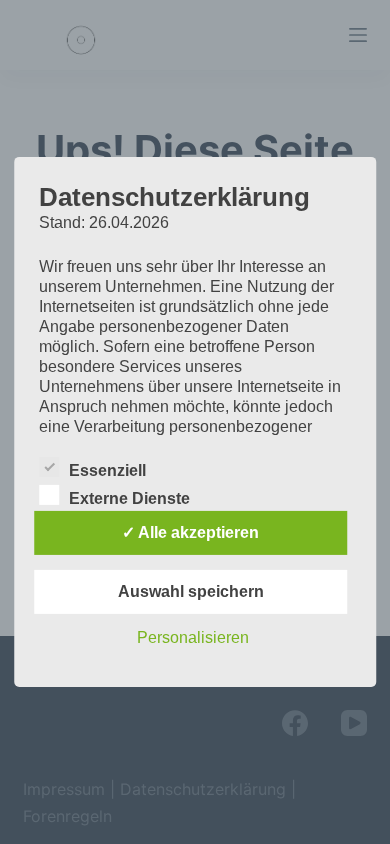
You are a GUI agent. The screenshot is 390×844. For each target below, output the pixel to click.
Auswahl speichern (191, 591)
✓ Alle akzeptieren (190, 532)
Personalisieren (193, 637)
